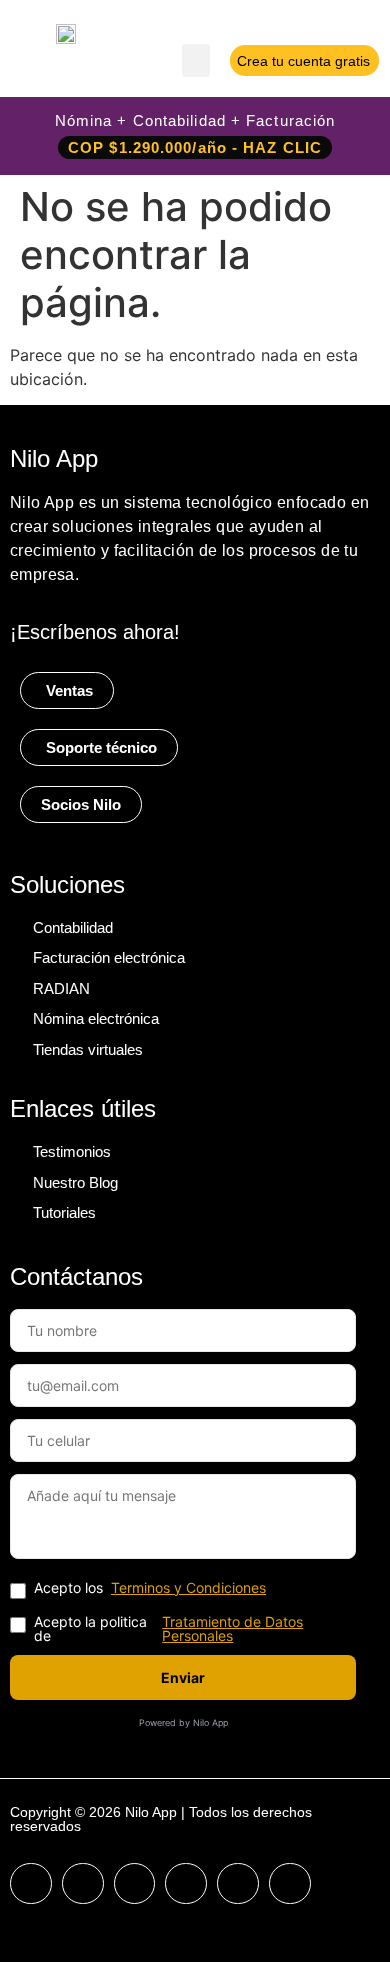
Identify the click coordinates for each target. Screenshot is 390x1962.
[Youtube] (135, 1884)
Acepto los (150, 1588)
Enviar (183, 1677)
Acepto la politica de (168, 1629)
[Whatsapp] (290, 1884)
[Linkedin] (238, 1884)
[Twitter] (186, 1884)
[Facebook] (31, 1884)
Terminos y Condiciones (188, 1588)
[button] (196, 60)
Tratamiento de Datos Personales (232, 1629)
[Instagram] (83, 1884)
